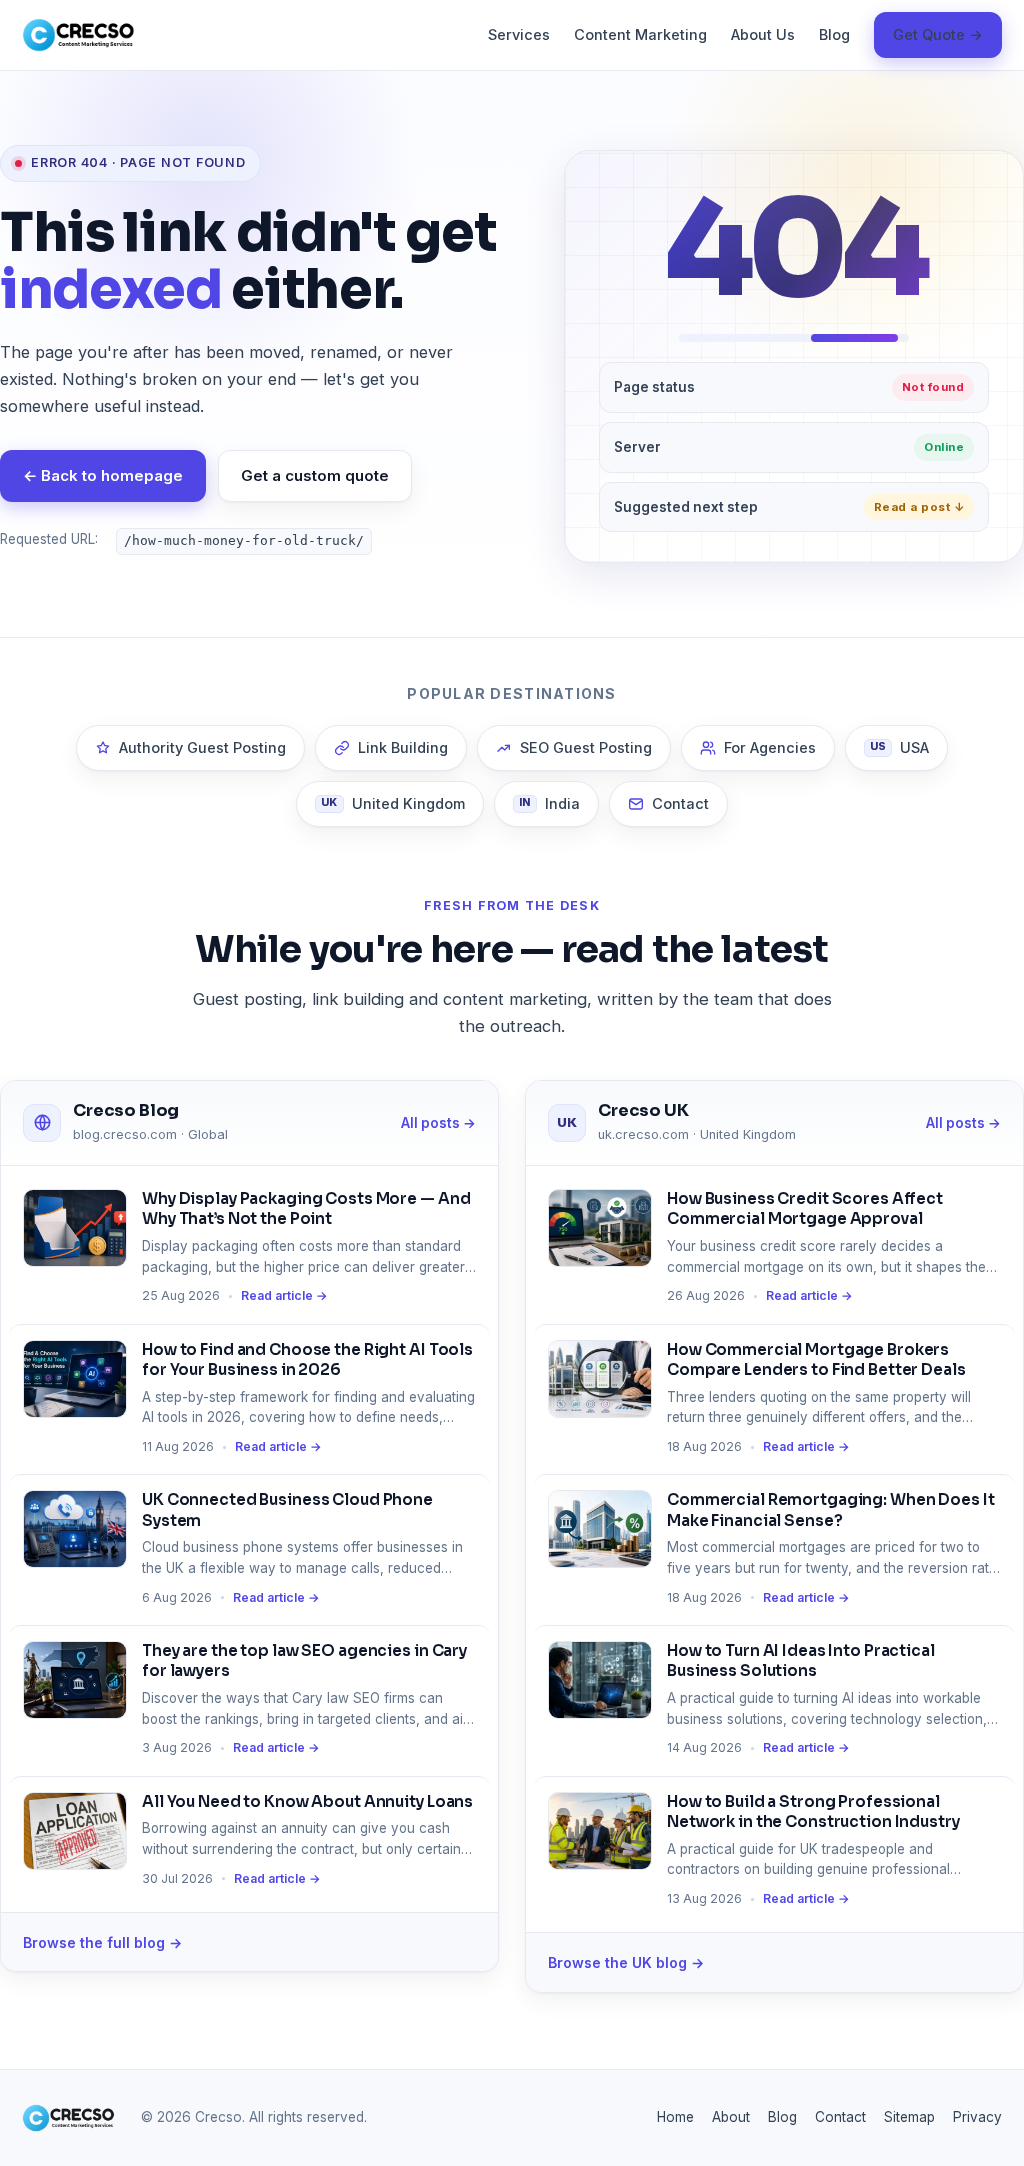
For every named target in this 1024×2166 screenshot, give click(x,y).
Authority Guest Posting (202, 747)
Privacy (977, 2117)
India (549, 803)
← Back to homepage (103, 475)
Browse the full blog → (102, 1942)
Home (675, 2117)
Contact (680, 803)
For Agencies (770, 747)
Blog (834, 34)
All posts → (438, 1123)
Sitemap (909, 2117)
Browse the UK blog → (626, 1962)
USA (900, 747)
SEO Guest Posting (586, 747)
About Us (763, 34)
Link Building (403, 747)
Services (519, 34)
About (731, 2117)
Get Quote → (938, 34)
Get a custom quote (315, 475)
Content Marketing (640, 34)
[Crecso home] (78, 35)
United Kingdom (393, 803)
